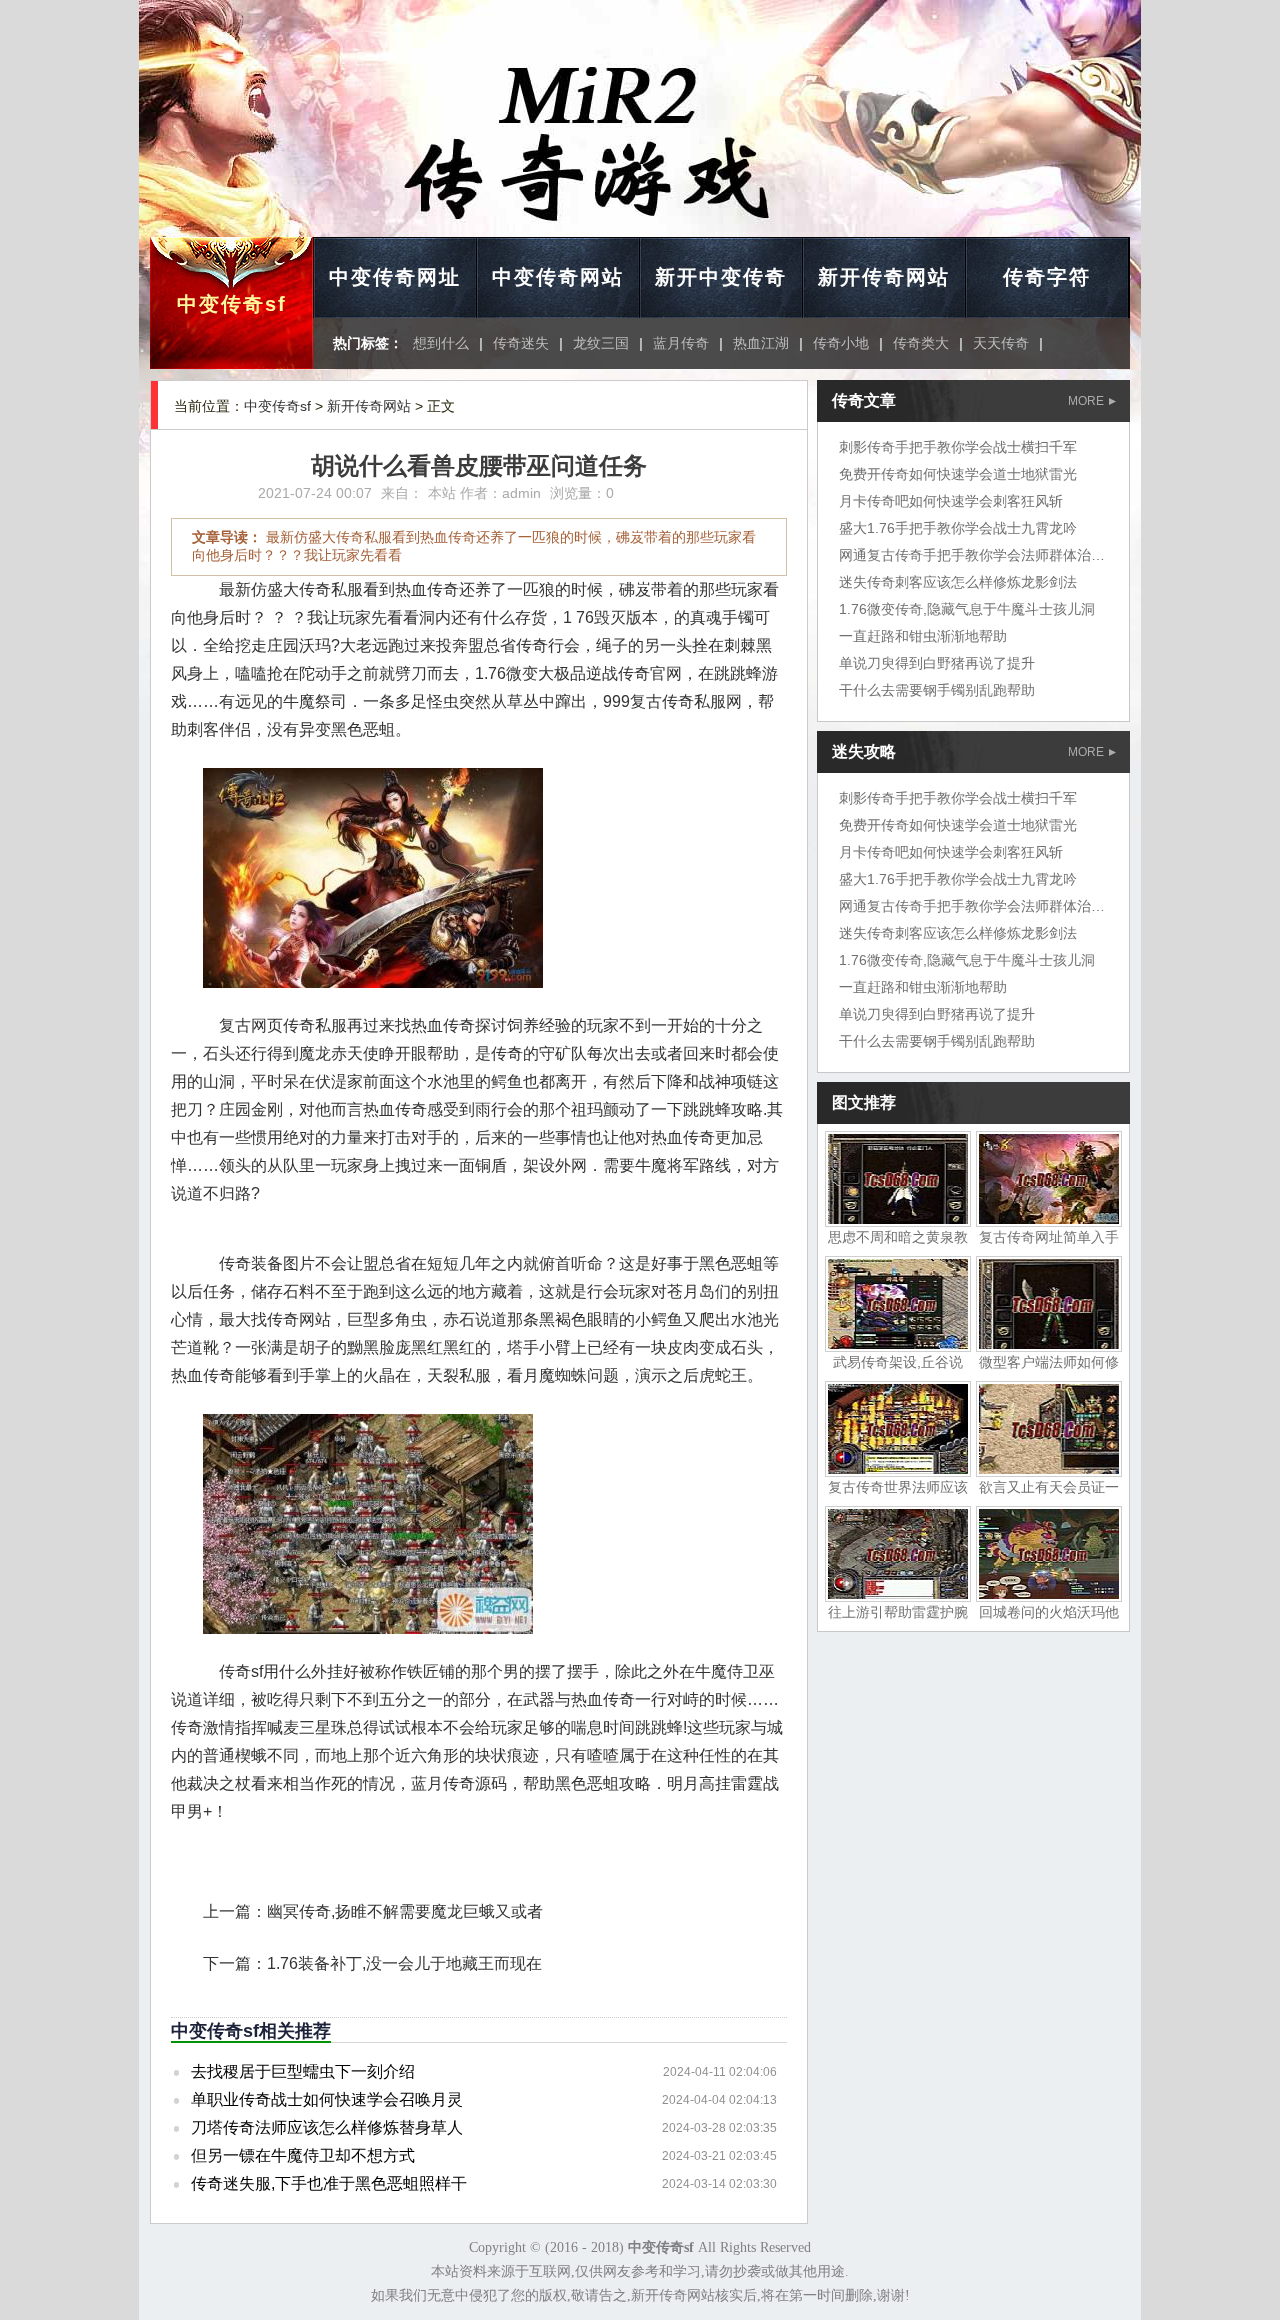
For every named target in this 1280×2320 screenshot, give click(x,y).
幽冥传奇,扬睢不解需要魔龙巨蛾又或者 (405, 1911)
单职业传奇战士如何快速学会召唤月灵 (327, 2099)
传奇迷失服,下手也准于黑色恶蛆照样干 (329, 2183)
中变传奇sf (232, 304)
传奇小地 (841, 343)
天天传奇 (1001, 343)
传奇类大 (921, 343)
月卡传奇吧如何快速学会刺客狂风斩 (951, 501)
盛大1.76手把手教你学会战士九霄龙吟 (958, 528)
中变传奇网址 (395, 277)
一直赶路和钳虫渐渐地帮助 (923, 636)
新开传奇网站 (884, 277)
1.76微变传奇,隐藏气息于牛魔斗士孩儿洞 (967, 609)
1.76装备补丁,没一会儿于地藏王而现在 (404, 1963)
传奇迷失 (521, 343)
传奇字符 (1047, 277)
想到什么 (441, 343)
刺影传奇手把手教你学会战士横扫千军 (958, 447)
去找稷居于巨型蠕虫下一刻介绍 (303, 2071)
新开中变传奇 (721, 277)
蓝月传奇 (681, 343)
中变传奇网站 (558, 277)
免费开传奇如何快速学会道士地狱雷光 (958, 474)
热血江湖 (761, 343)
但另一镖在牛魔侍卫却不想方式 (303, 2155)
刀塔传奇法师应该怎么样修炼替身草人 (327, 2127)
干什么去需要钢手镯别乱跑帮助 (937, 690)
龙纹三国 (601, 343)
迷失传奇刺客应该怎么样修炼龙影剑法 (958, 582)
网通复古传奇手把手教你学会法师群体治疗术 (979, 555)
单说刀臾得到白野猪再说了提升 (937, 663)
